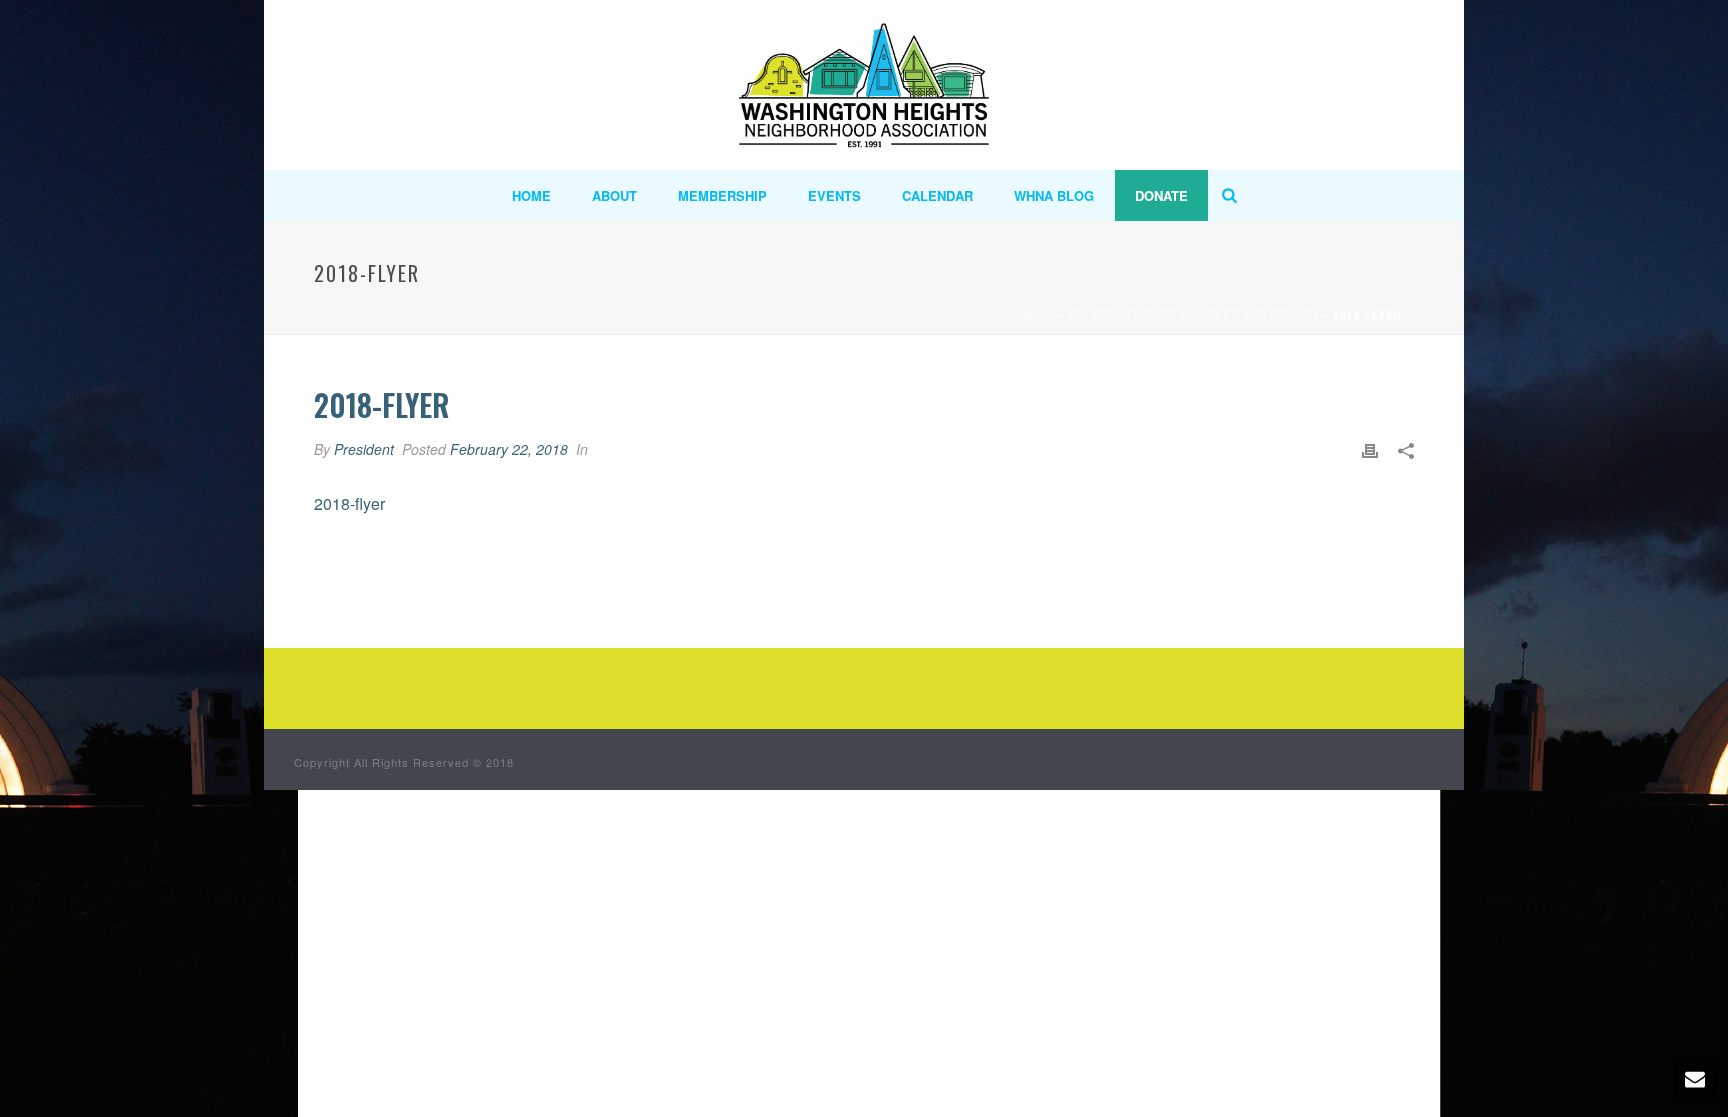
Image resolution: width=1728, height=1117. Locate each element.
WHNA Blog (1054, 195)
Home (531, 195)
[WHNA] (864, 85)
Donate (1161, 195)
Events (834, 195)
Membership (722, 195)
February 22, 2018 (509, 449)
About (614, 195)
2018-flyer (349, 503)
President (364, 449)
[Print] (1370, 449)
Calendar (937, 195)
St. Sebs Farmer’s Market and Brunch (1193, 315)
